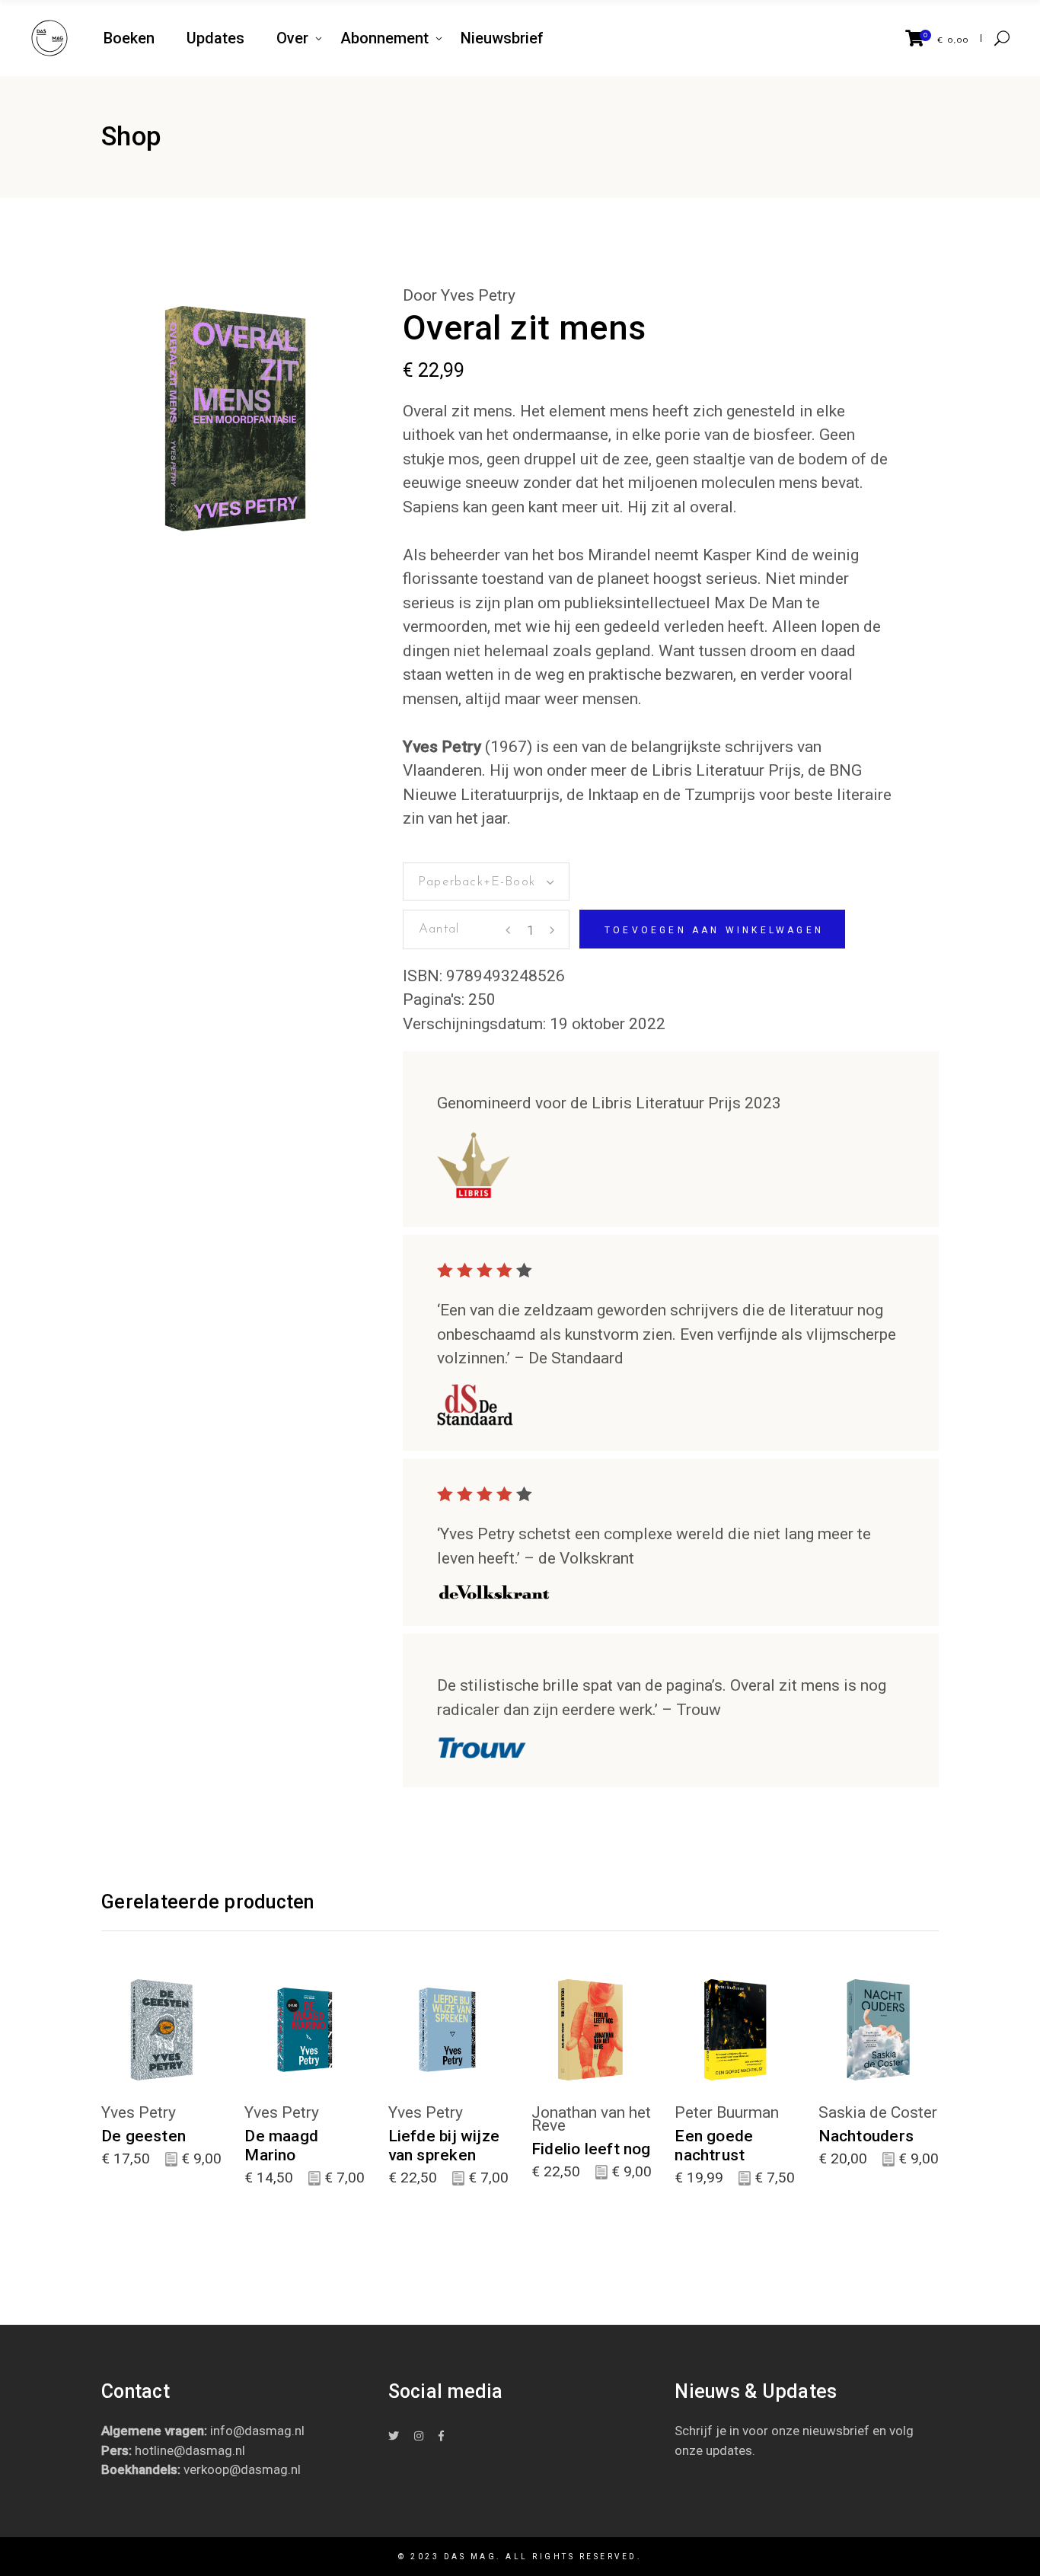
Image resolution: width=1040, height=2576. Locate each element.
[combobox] (486, 882)
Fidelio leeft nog (591, 2149)
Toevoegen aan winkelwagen (714, 930)
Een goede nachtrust (714, 2146)
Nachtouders (866, 2136)
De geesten (144, 2136)
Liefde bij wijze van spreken (444, 2146)
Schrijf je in (707, 2431)
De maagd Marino (281, 2146)
